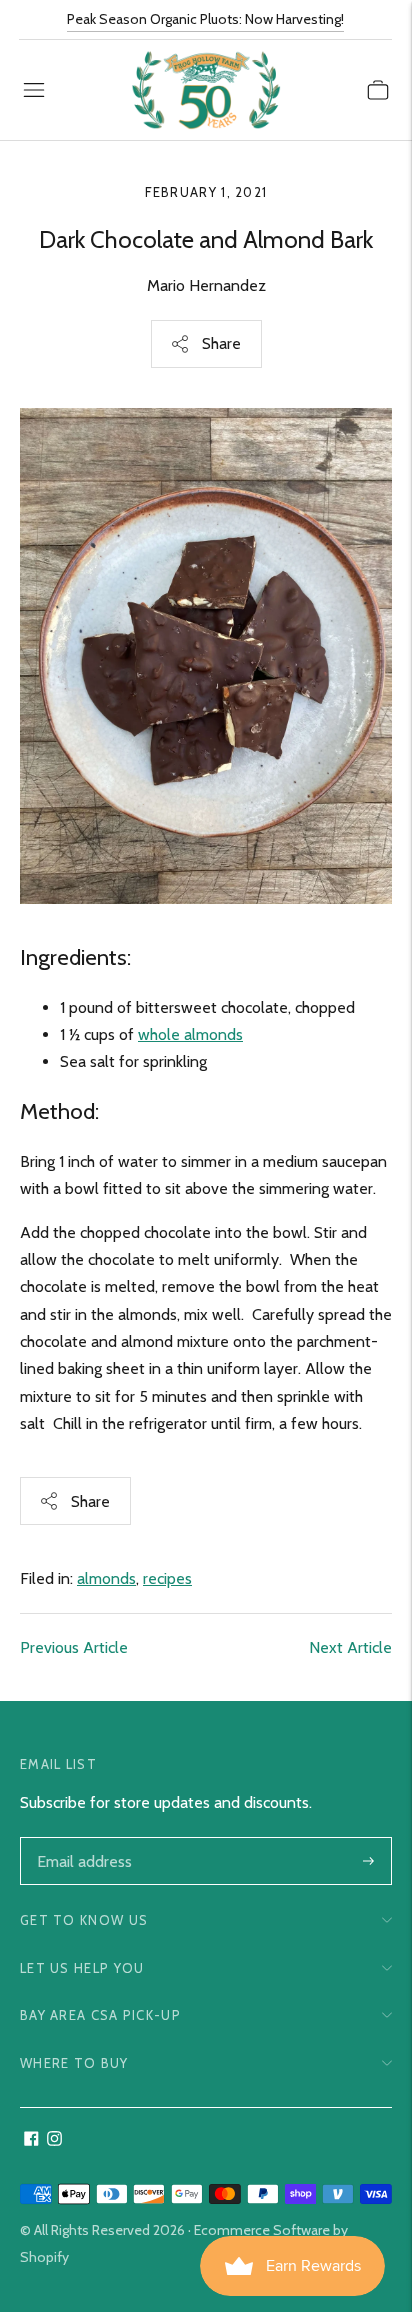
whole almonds (190, 1034)
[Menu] (34, 90)
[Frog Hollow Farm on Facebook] (31, 2140)
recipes (167, 1578)
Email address (82, 1839)
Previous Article (74, 1647)
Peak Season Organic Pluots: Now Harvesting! (205, 19)
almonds (106, 1578)
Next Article (350, 1647)
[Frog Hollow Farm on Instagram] (54, 2140)
